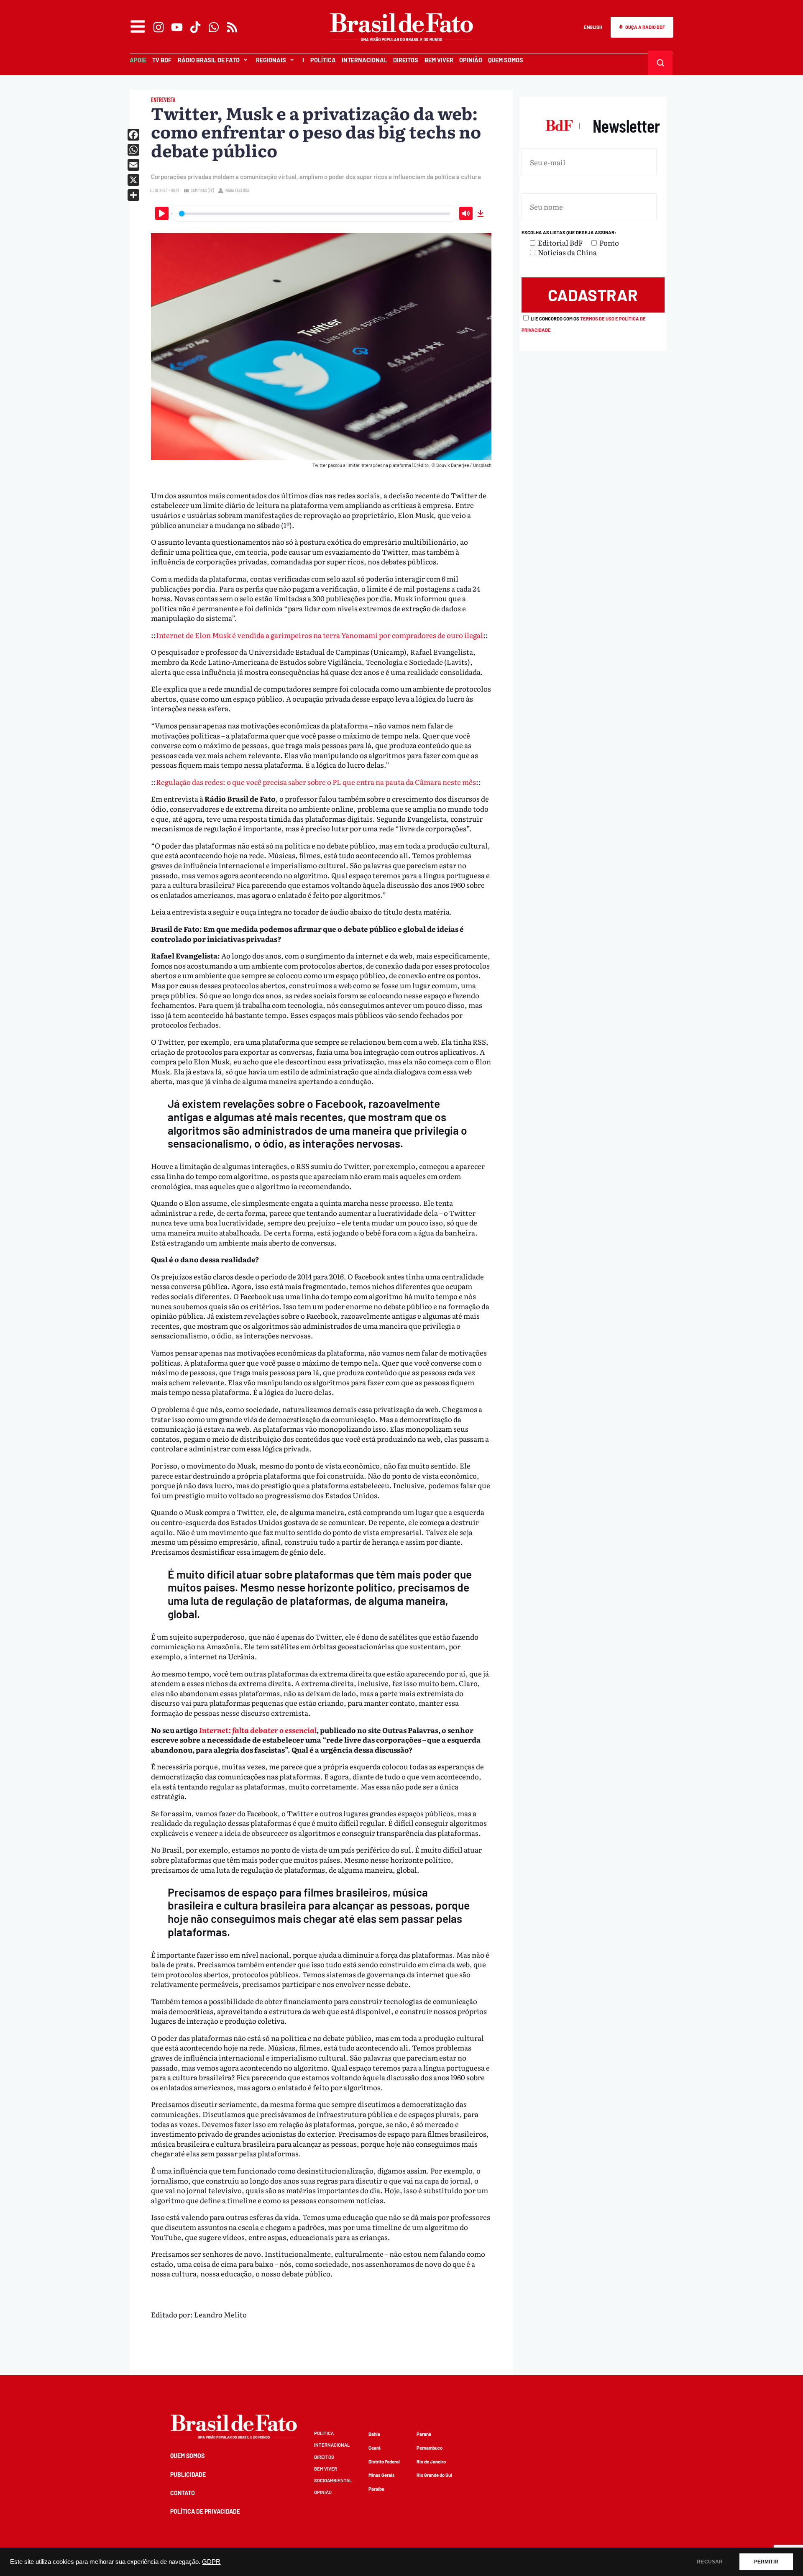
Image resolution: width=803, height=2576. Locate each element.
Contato (183, 2493)
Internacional (364, 60)
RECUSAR (710, 2562)
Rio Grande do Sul (434, 2475)
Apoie (138, 60)
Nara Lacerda (237, 190)
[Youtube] (177, 27)
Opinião (471, 60)
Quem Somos (506, 60)
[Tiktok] (195, 27)
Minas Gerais (382, 2475)
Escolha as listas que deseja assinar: (569, 232)
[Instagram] (159, 27)
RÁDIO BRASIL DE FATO (209, 60)
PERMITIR (766, 2562)
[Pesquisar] (660, 63)
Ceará (375, 2448)
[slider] (315, 213)
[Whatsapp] (214, 27)
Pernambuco (430, 2448)
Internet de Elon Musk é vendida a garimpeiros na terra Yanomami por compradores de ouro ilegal (320, 635)
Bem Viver (439, 60)
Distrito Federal (384, 2462)
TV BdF (162, 60)
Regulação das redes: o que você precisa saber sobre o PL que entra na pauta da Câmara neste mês (316, 782)
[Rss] (232, 27)
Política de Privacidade (205, 2511)
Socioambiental (333, 2480)
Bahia (374, 2434)
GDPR (211, 2562)
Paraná (424, 2434)
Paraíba (376, 2489)
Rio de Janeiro (431, 2462)
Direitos (406, 60)
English (593, 27)
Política (323, 60)
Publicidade (188, 2475)
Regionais (271, 60)
